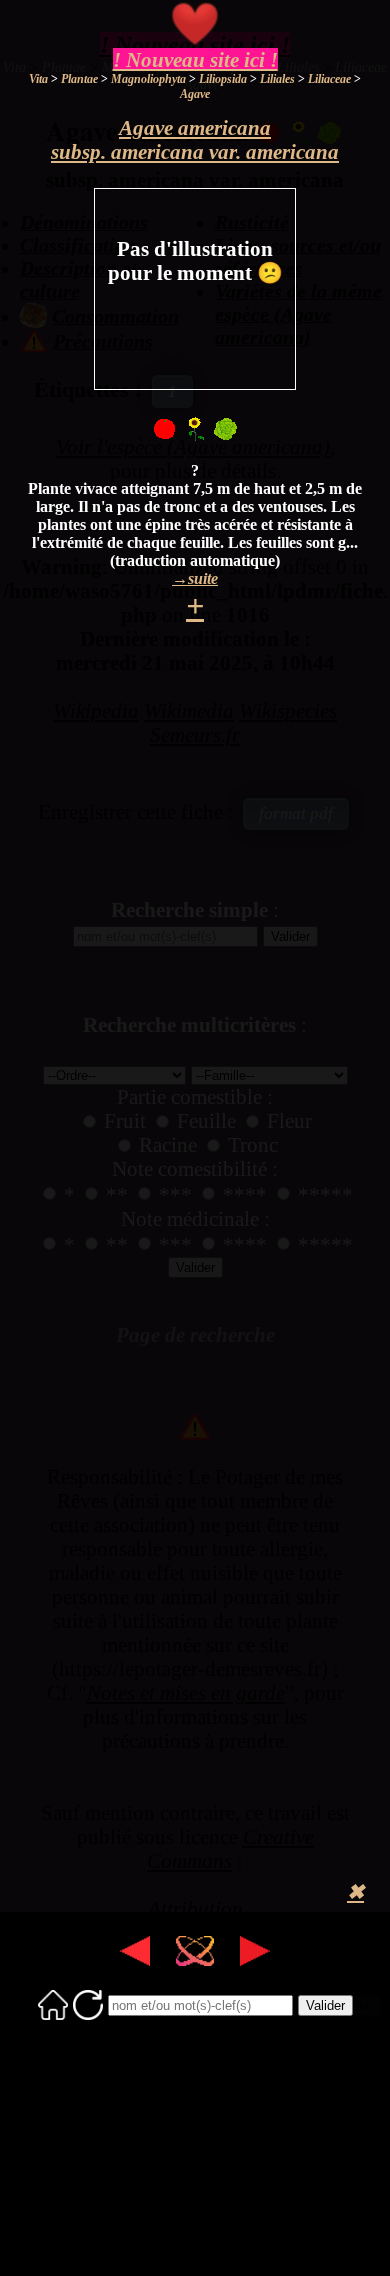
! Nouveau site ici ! (195, 59)
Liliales (277, 79)
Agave (195, 94)
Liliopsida (223, 79)
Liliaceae (329, 79)
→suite (195, 578)
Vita (38, 79)
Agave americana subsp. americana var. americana (195, 139)
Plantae (79, 79)
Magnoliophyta (148, 79)
